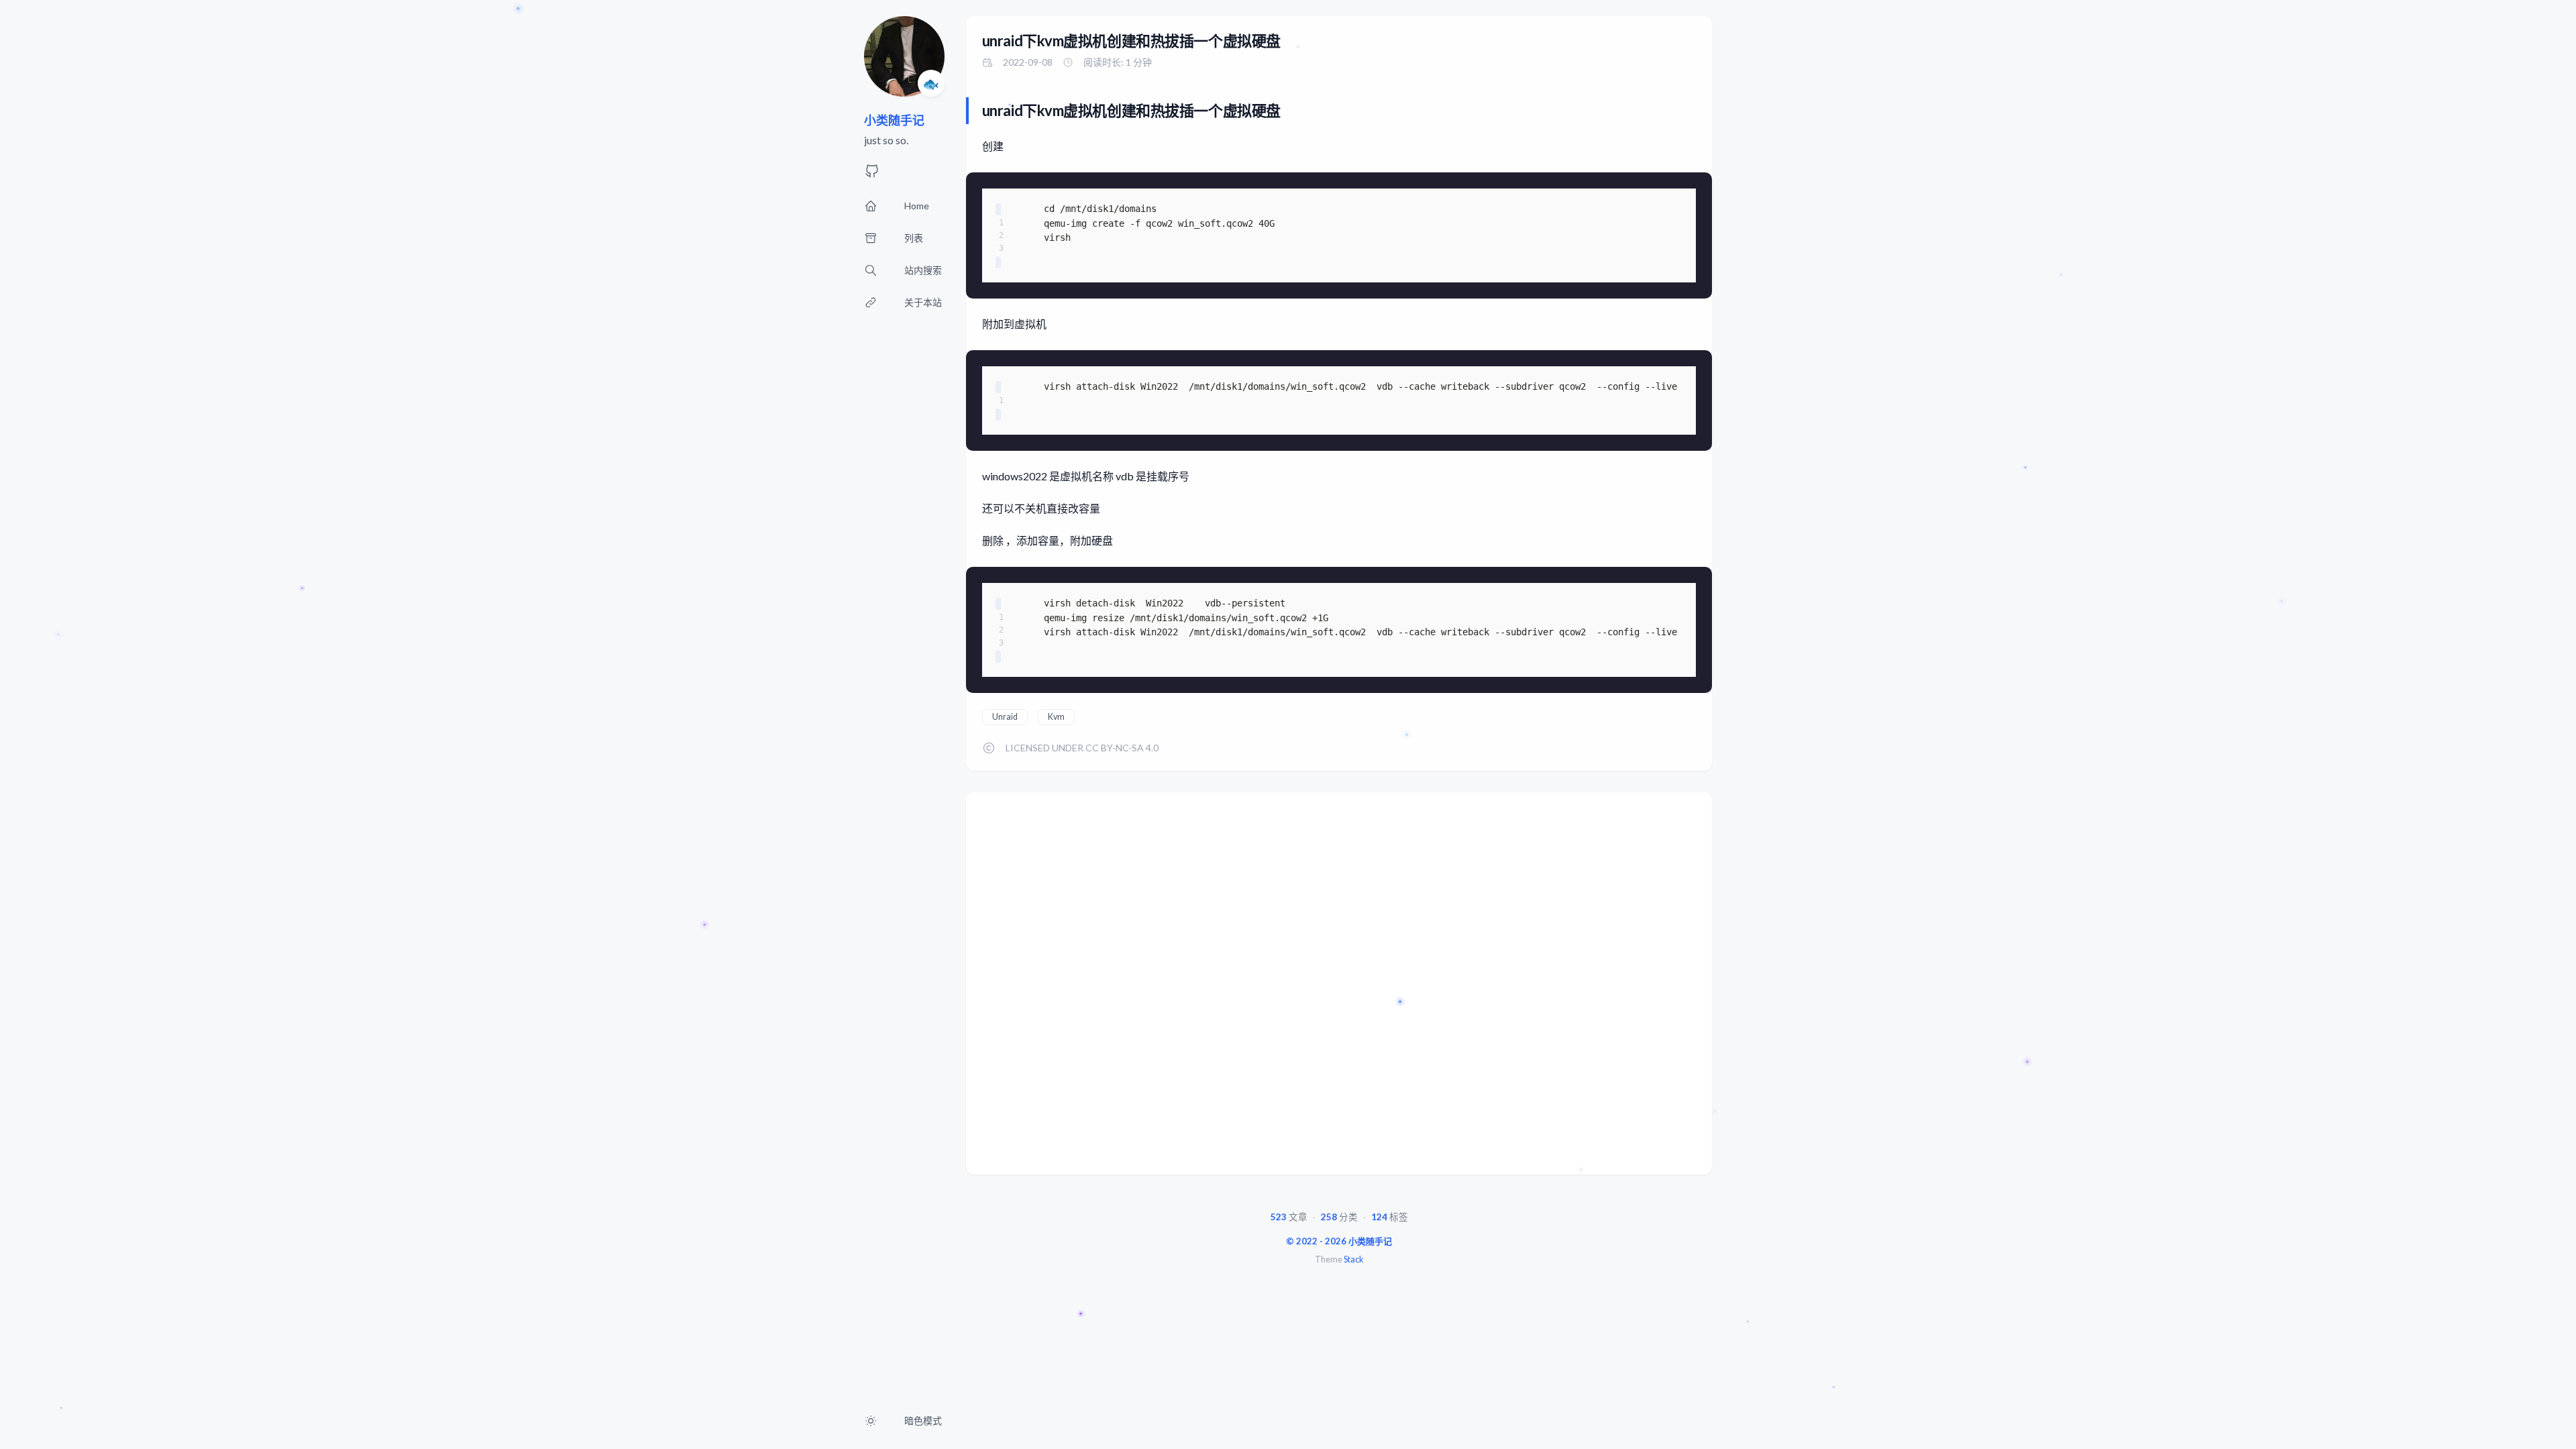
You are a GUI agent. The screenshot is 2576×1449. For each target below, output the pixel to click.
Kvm (1056, 717)
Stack (1353, 1259)
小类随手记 (894, 120)
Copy (1685, 189)
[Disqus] (1339, 989)
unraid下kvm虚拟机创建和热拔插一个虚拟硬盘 (1131, 41)
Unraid (1005, 717)
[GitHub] (872, 175)
